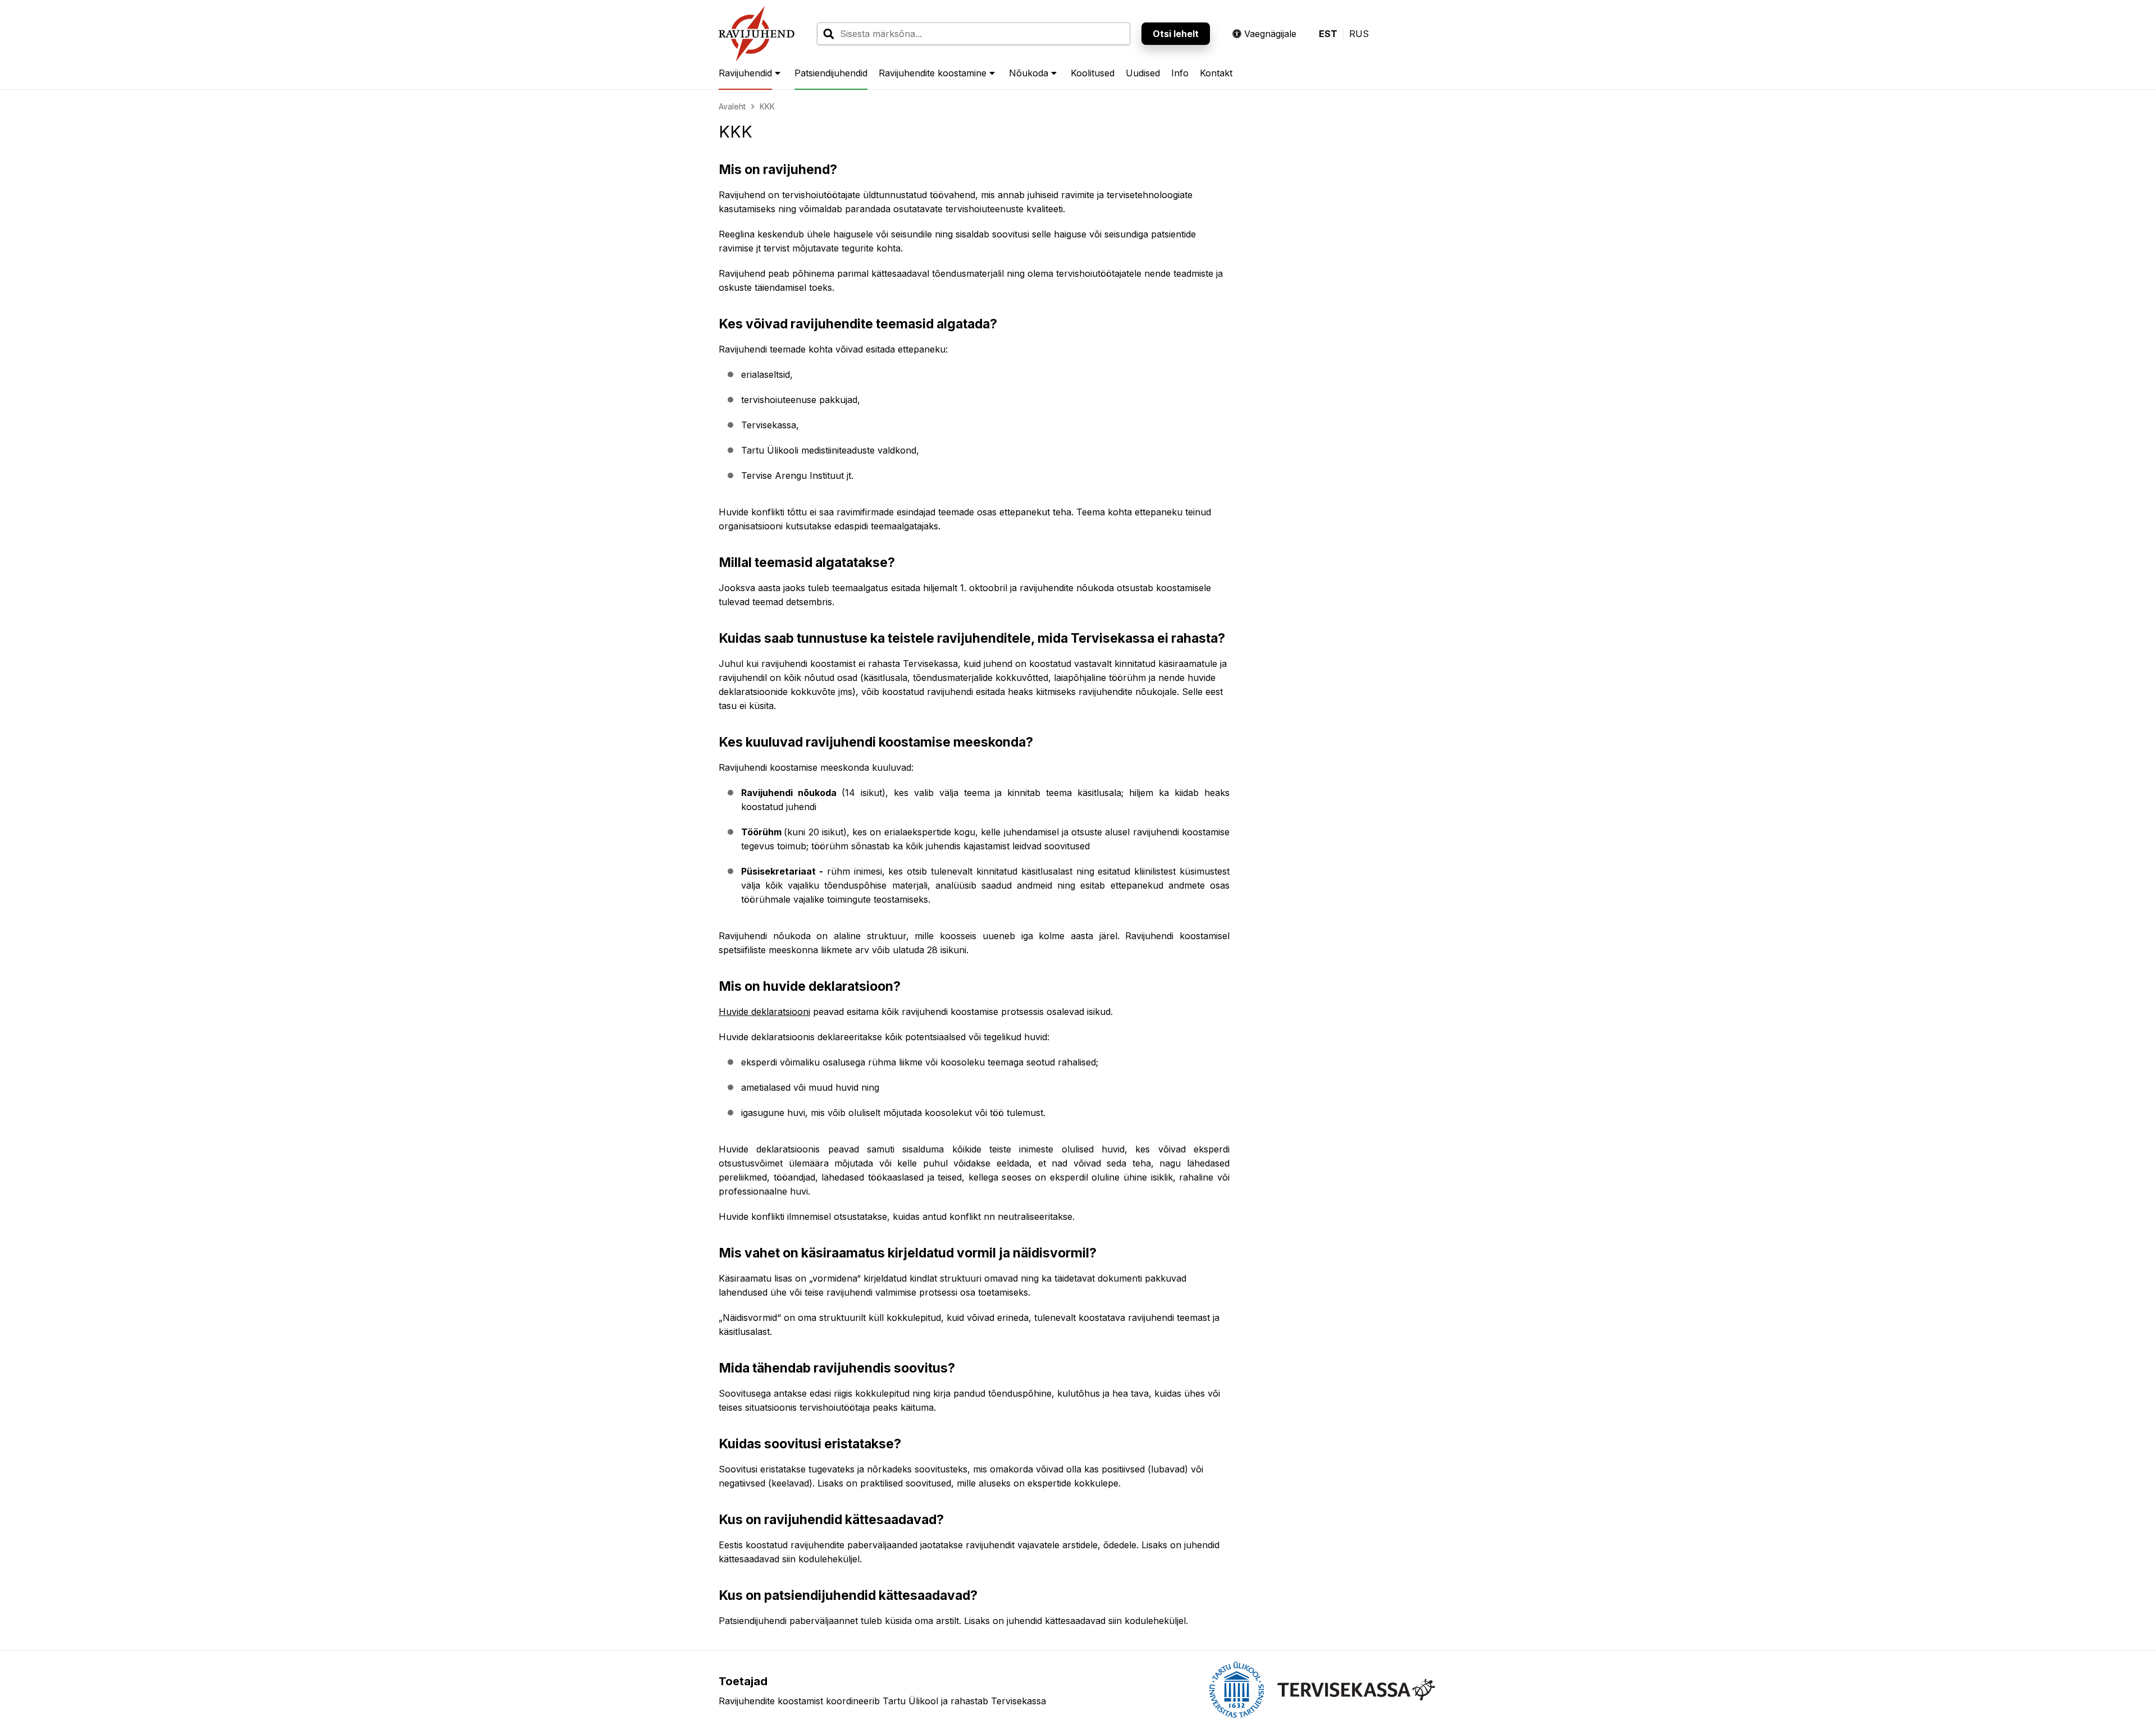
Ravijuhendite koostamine (933, 73)
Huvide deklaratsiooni (764, 1012)
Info (1180, 73)
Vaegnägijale (1270, 34)
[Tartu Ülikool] (1237, 1690)
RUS (1359, 34)
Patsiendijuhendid (831, 73)
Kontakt (1216, 73)
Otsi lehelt (1176, 34)
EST (1328, 34)
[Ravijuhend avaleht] (757, 34)
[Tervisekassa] (1356, 1690)
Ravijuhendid (745, 73)
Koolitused (1093, 73)
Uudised (1143, 73)
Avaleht (732, 106)
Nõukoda (1029, 73)
